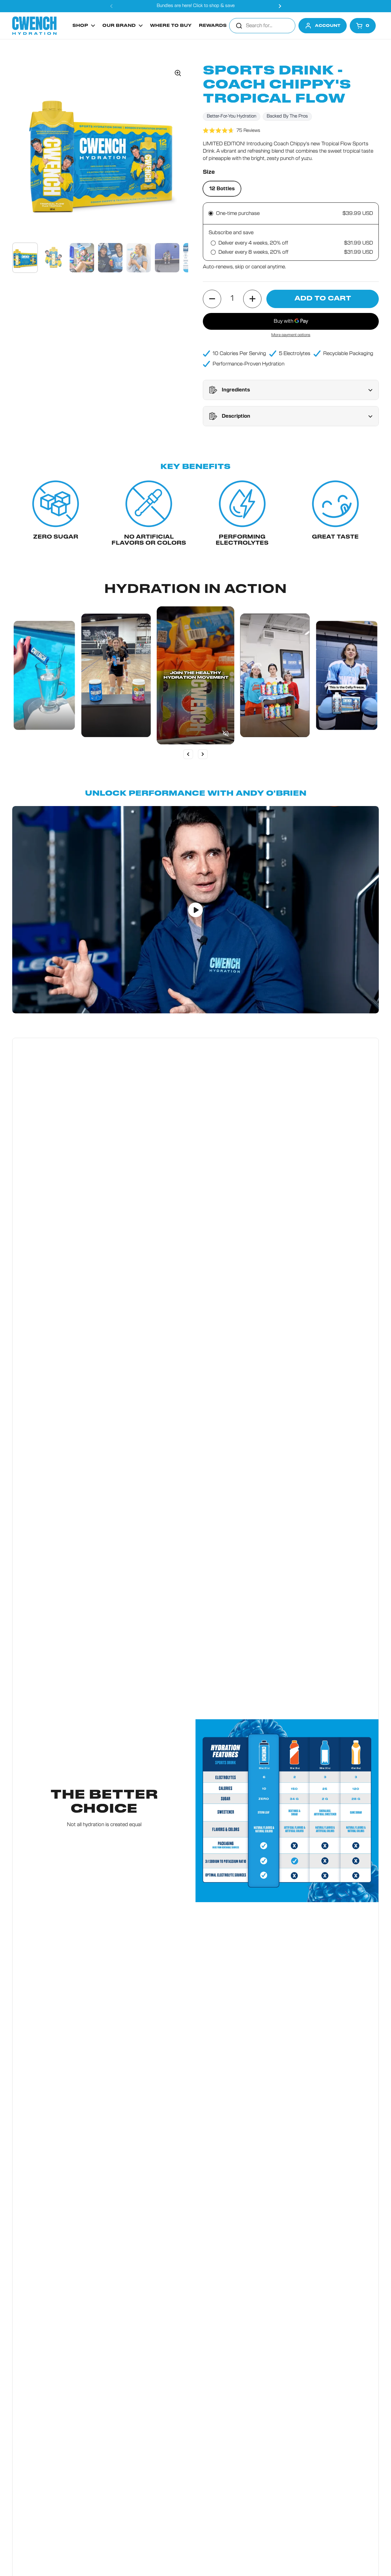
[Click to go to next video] (203, 754)
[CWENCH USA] (34, 26)
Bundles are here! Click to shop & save (196, 6)
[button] (363, 26)
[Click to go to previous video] (188, 754)
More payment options (291, 335)
